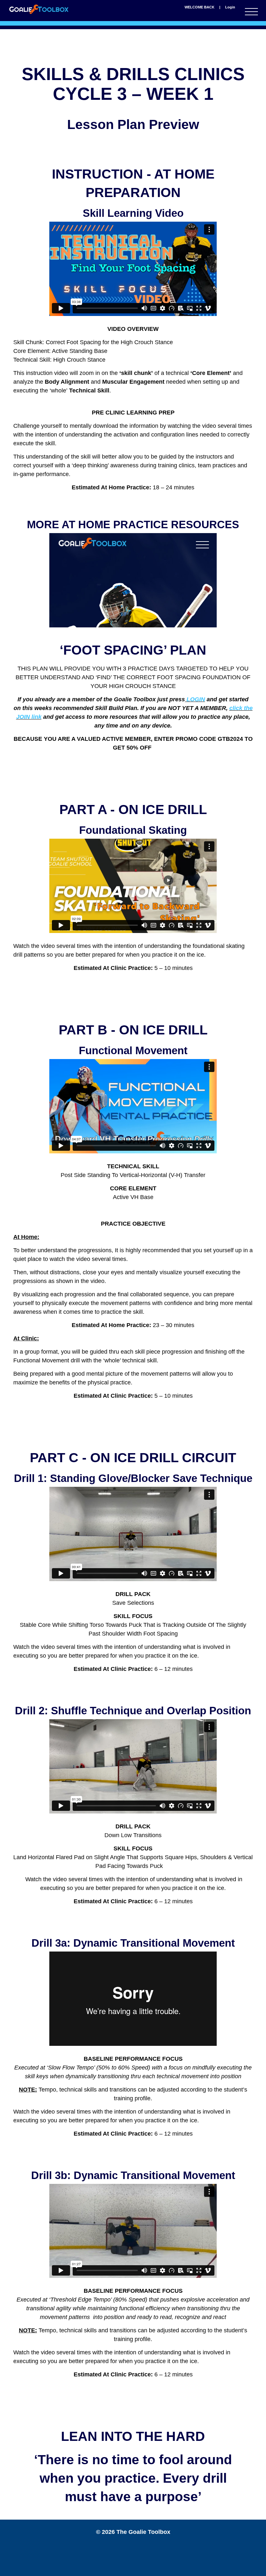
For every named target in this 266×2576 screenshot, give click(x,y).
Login (230, 7)
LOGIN (195, 699)
